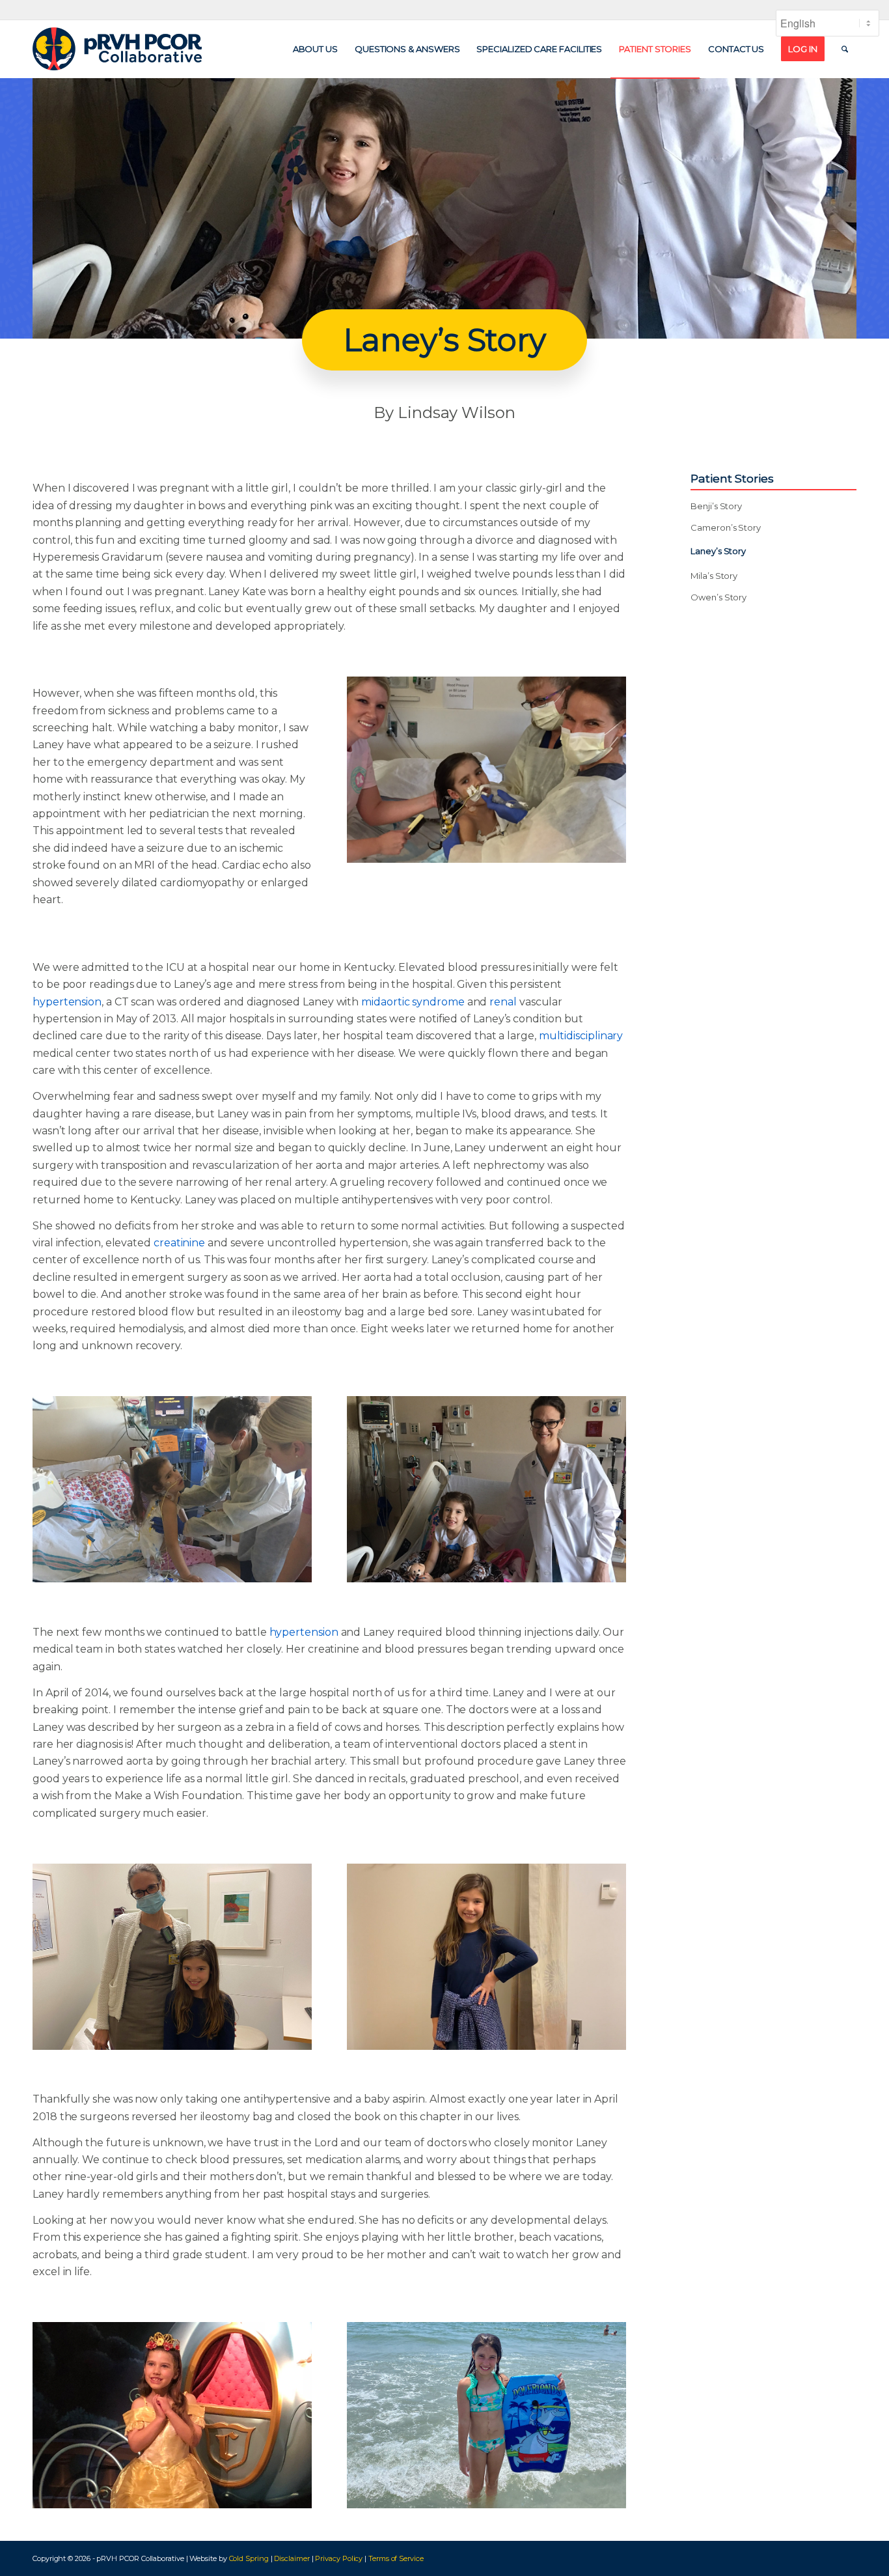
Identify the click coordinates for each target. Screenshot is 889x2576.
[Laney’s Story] (486, 770)
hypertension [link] (67, 1002)
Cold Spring (249, 2558)
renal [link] (503, 1002)
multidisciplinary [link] (581, 1036)
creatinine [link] (179, 1243)
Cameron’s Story (726, 527)
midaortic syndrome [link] (413, 1002)
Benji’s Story (716, 506)
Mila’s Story (714, 576)
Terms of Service (396, 2558)
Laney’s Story (718, 551)
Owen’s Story (718, 597)
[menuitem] (315, 49)
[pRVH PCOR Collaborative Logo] (117, 49)
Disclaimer (292, 2558)
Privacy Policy (339, 2558)
